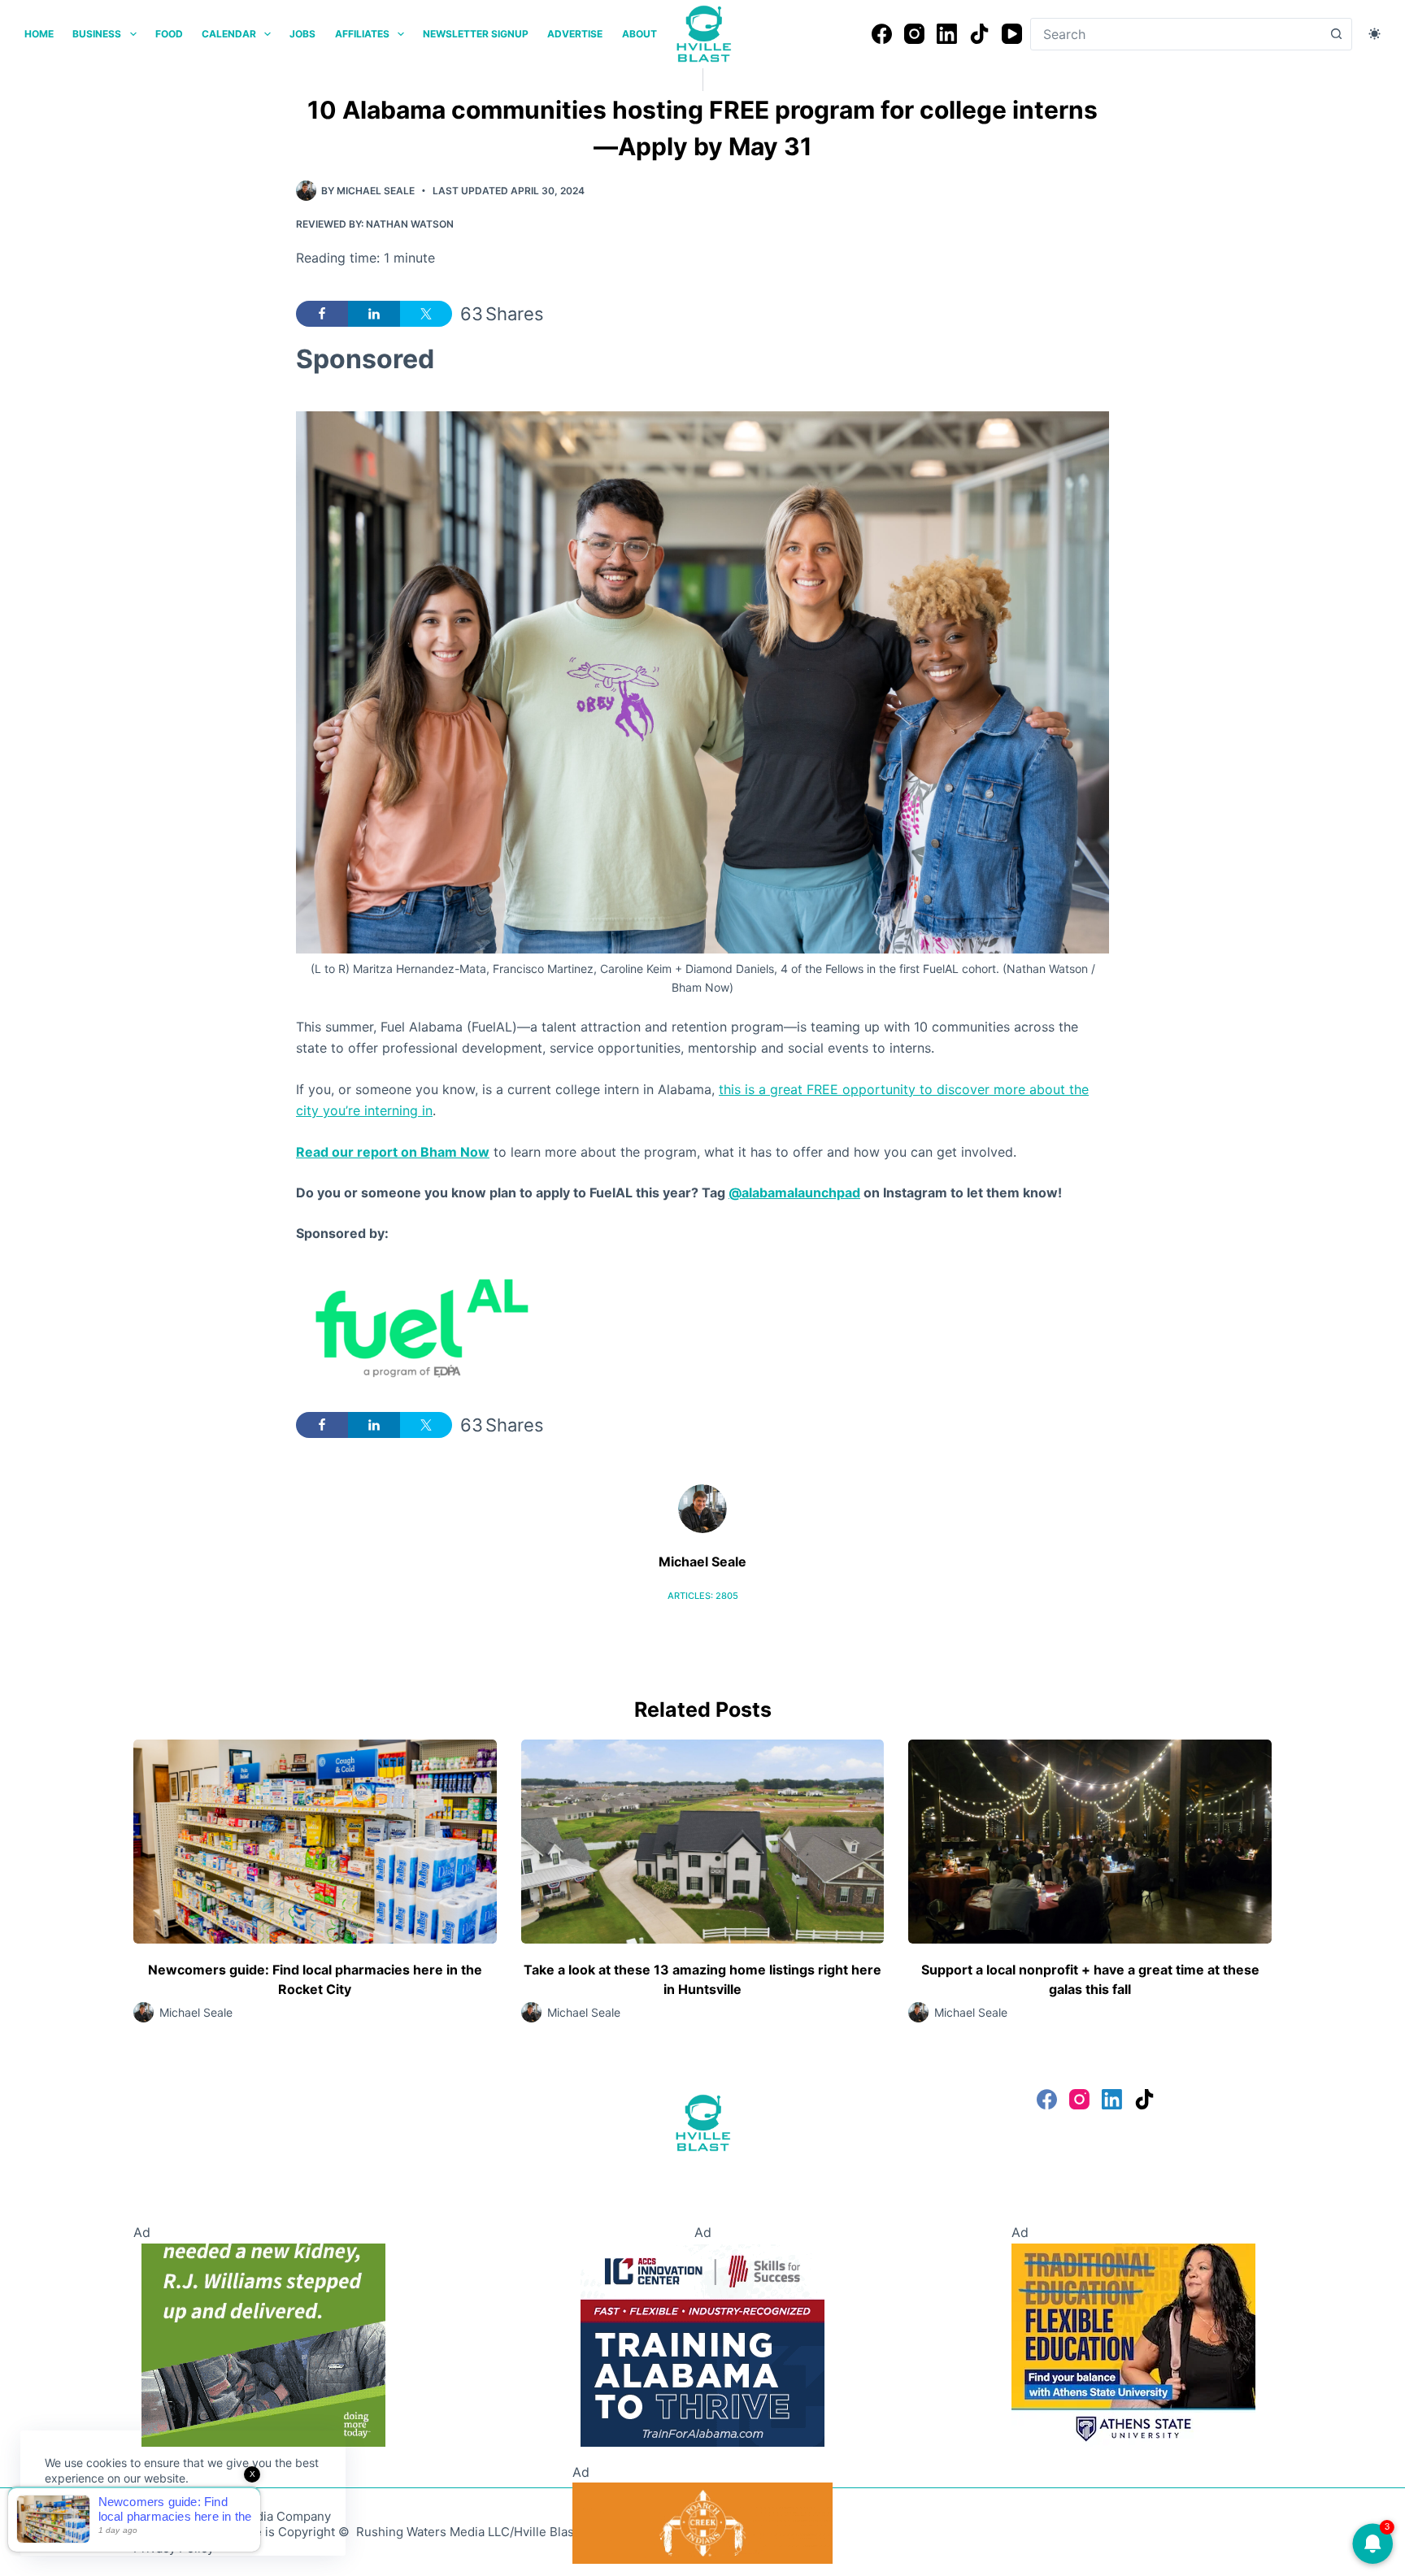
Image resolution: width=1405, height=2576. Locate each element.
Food (169, 34)
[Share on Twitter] (426, 314)
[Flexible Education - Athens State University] (1133, 2344)
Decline (156, 2517)
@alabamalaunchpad (794, 1192)
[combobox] (1176, 34)
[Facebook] (882, 34)
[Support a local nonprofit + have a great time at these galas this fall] (1090, 1842)
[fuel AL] (418, 1327)
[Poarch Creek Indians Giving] (702, 2522)
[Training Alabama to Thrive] (702, 2344)
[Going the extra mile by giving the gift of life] (263, 2344)
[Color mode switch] (1375, 34)
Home (39, 34)
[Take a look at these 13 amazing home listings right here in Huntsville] (703, 1842)
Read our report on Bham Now (393, 1152)
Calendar (229, 34)
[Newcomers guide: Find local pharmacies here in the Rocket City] (315, 1842)
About (639, 34)
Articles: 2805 (703, 1596)
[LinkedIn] (947, 34)
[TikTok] (979, 34)
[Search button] (1336, 34)
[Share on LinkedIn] (374, 314)
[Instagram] (914, 34)
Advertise (575, 34)
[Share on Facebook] (322, 314)
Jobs (302, 34)
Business (97, 34)
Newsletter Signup (476, 34)
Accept (79, 2517)
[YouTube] (1012, 34)
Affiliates (362, 34)
